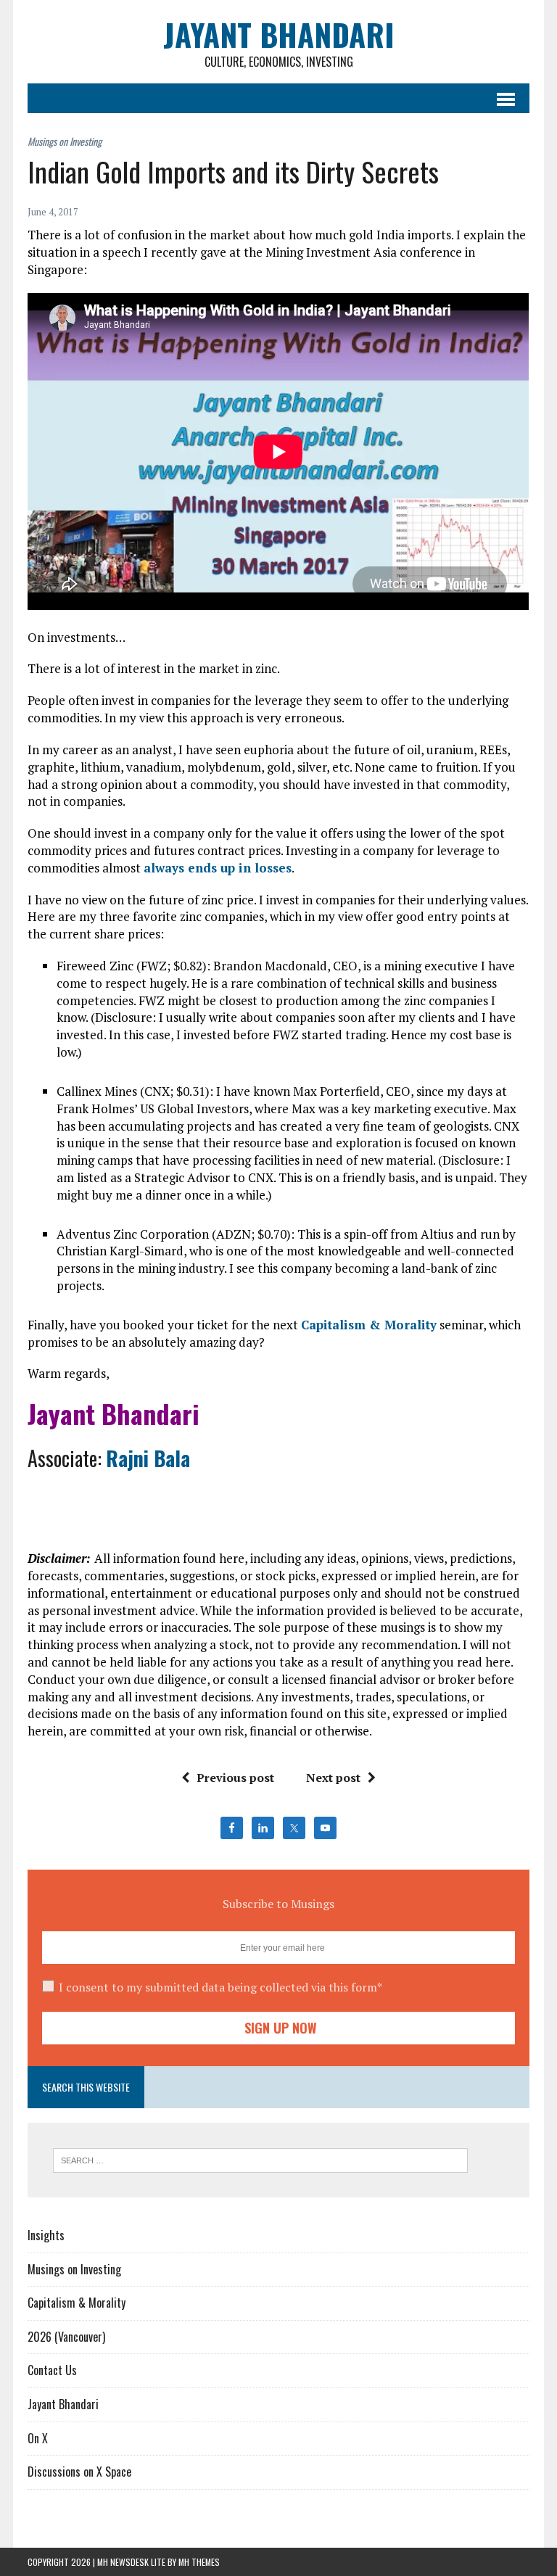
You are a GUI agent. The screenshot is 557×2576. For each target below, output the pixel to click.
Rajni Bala (148, 1458)
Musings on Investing (74, 2269)
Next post (333, 1778)
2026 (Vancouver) (66, 2337)
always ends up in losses (218, 868)
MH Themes (199, 2562)
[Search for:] (260, 2159)
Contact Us (52, 2370)
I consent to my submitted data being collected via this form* (220, 1987)
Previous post (235, 1778)
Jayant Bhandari (63, 2404)
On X (38, 2438)
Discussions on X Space (79, 2472)
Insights (46, 2235)
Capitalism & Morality (369, 1325)
